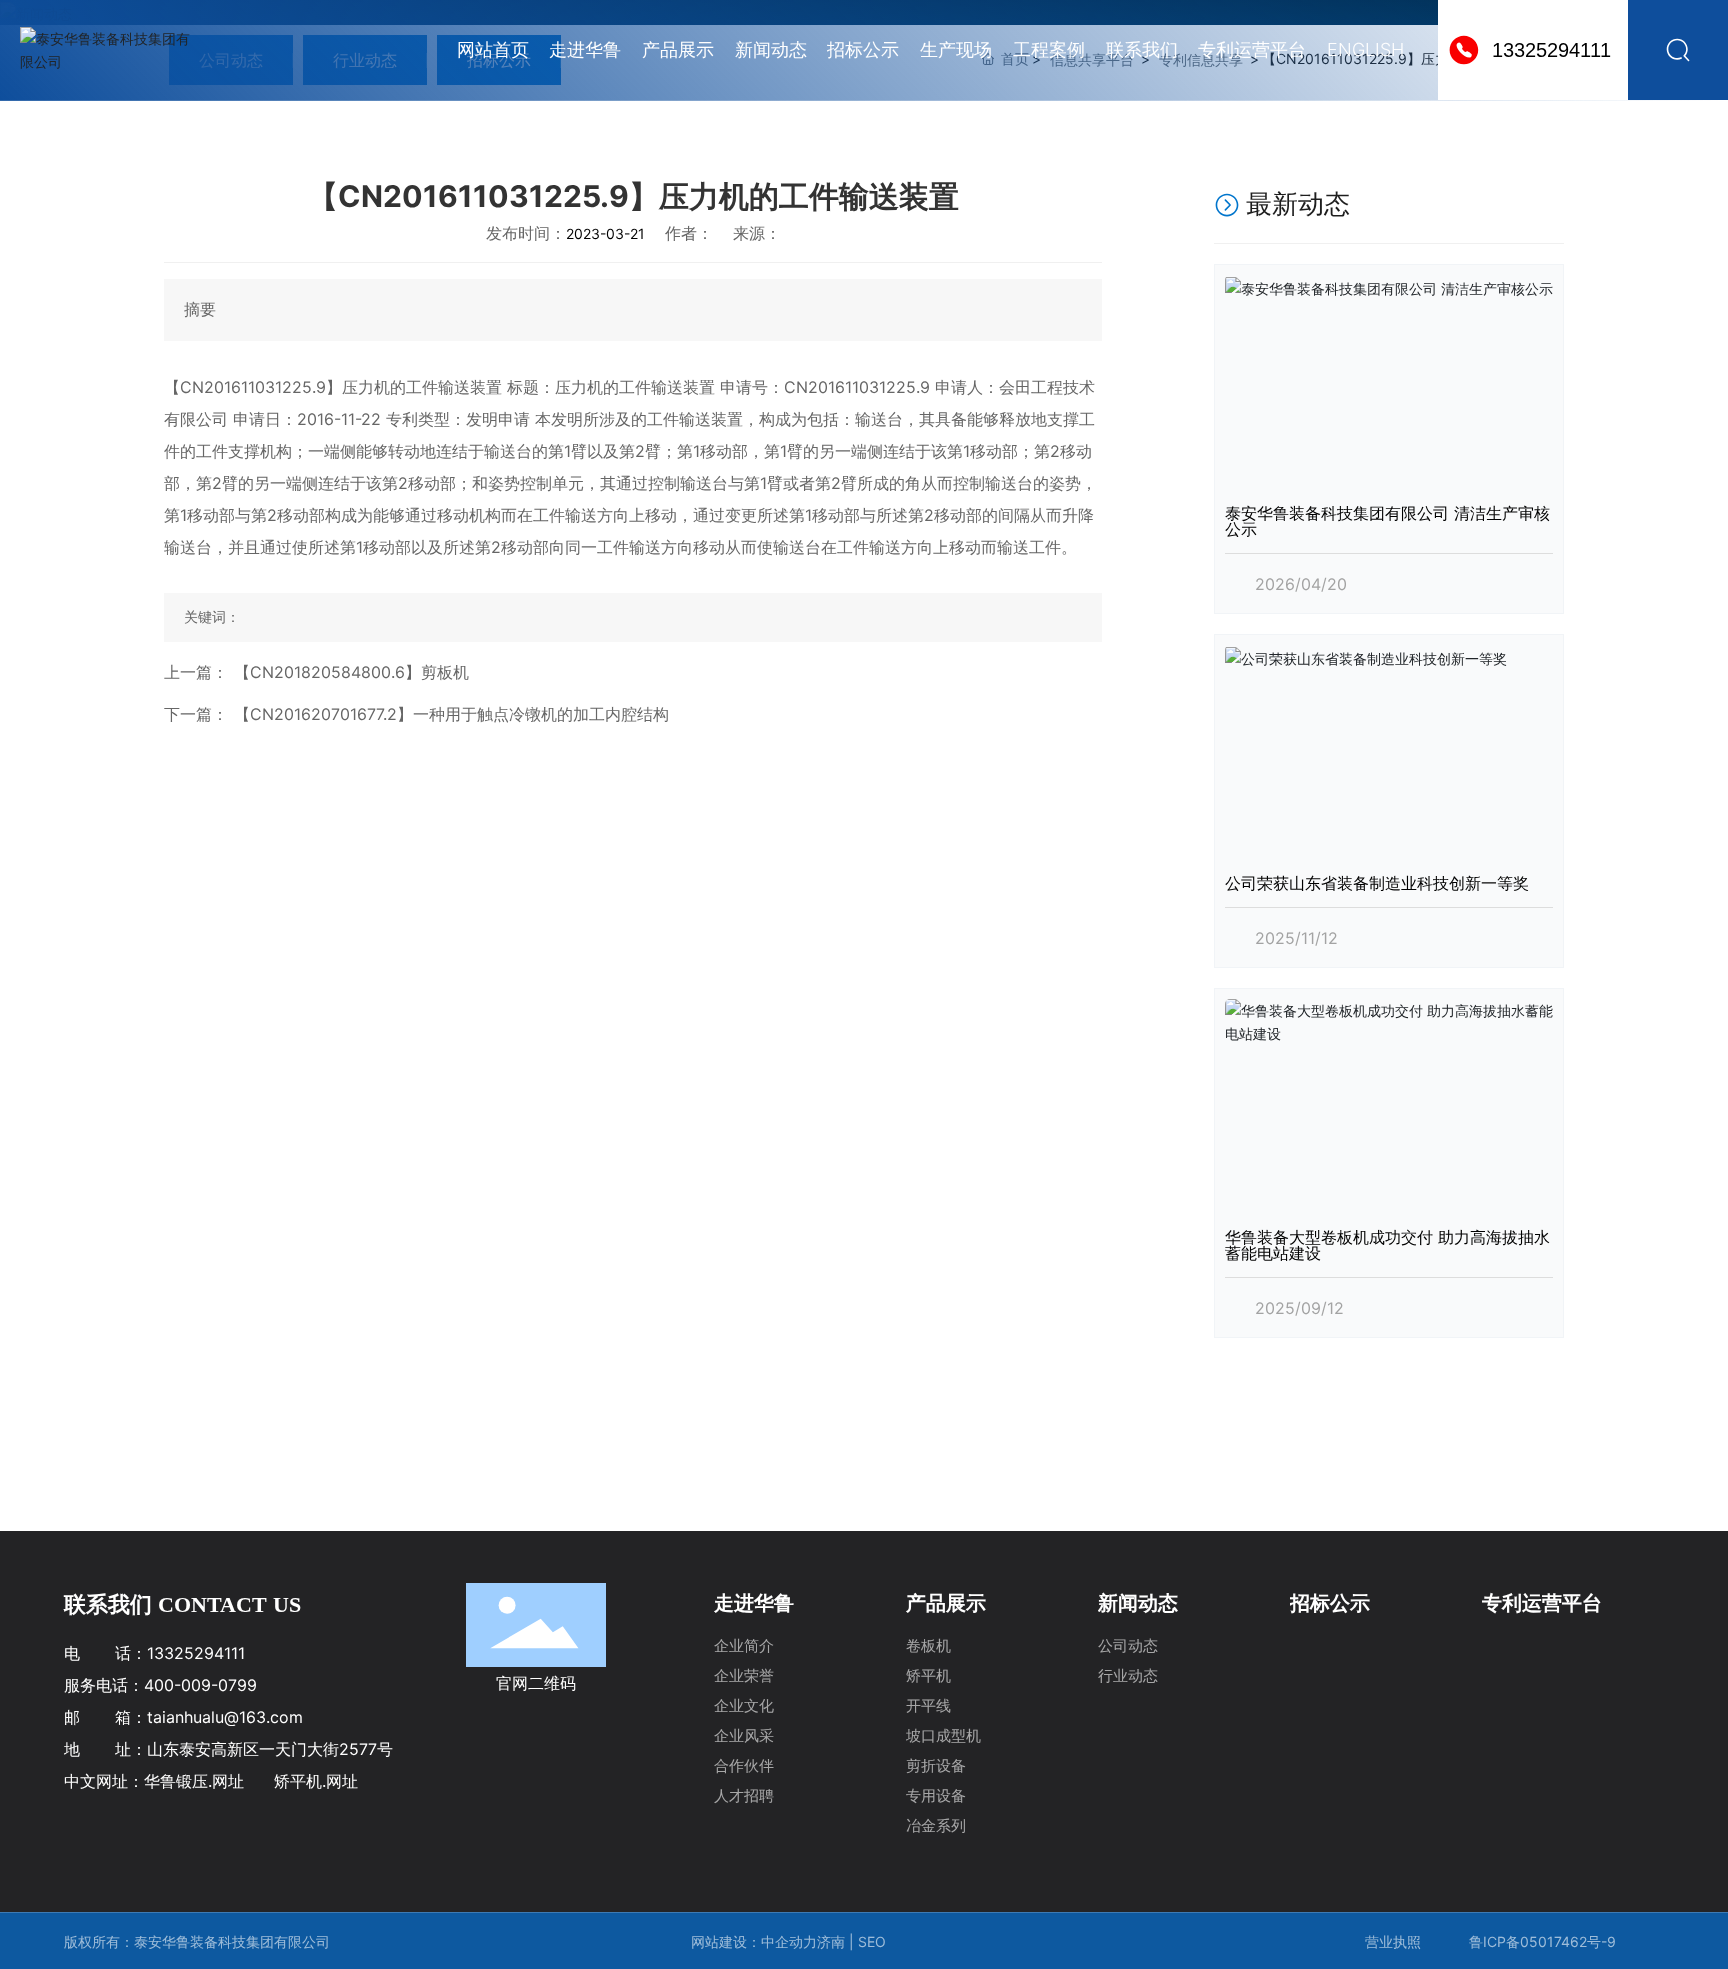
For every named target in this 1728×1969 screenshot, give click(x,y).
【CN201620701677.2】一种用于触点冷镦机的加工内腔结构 (451, 714)
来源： (757, 233)
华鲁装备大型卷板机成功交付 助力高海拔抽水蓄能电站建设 (1387, 1245)
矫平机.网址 (316, 1781)
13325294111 (1551, 50)
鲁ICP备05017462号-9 (1542, 1941)
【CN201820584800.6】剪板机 (351, 672)
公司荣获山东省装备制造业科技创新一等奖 (1377, 883)
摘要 (200, 309)
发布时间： (526, 233)
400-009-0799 (200, 1685)
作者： (689, 233)
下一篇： (196, 714)
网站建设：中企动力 (754, 1941)
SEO (874, 1941)
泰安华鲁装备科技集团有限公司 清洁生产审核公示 (1387, 521)
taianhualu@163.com (225, 1717)
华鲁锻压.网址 (194, 1781)
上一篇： (196, 672)
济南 (831, 1941)
